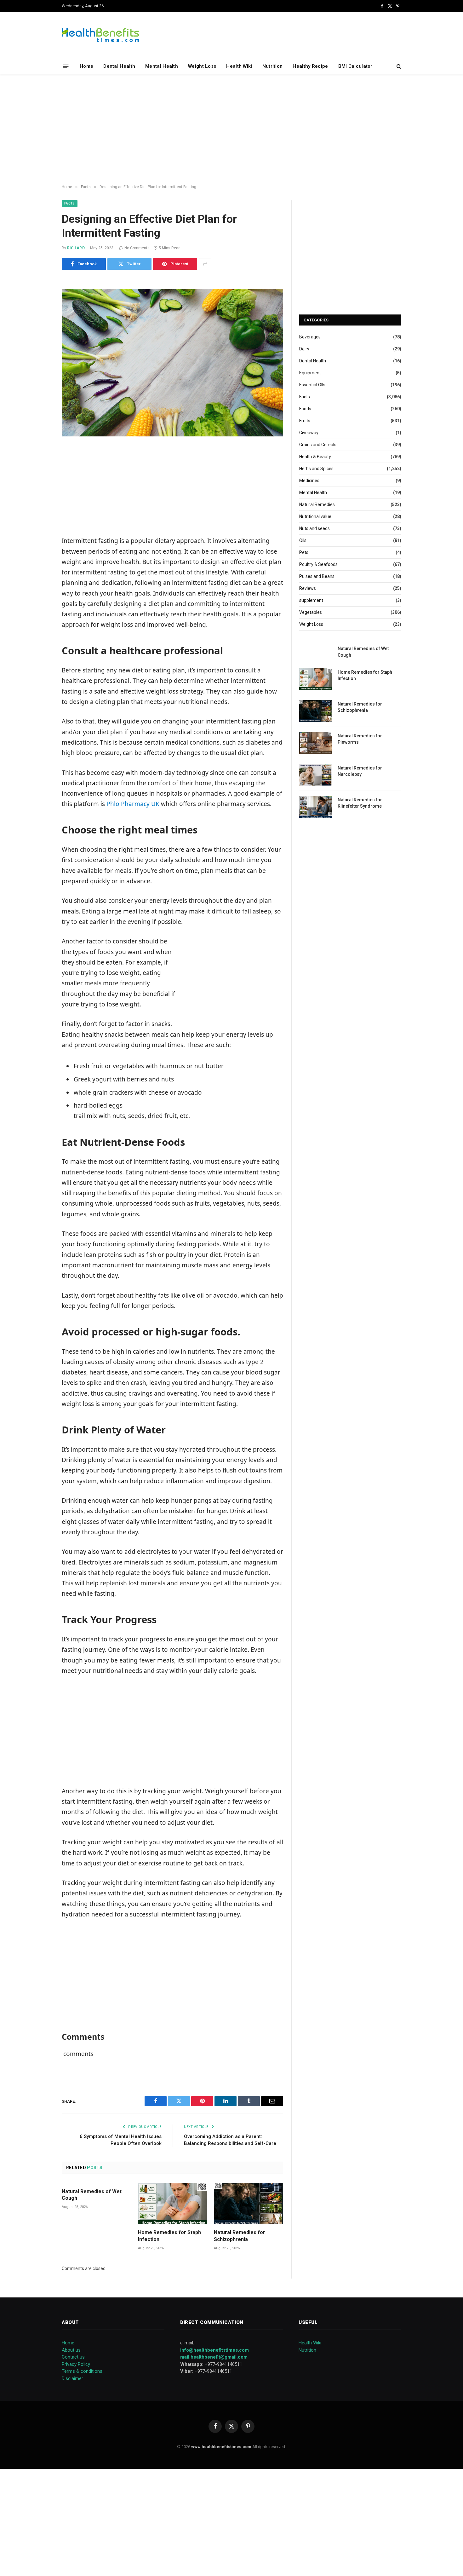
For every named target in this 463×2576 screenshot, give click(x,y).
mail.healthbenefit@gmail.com (214, 2357)
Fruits (305, 421)
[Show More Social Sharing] (205, 264)
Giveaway (309, 433)
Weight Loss (202, 66)
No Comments (137, 248)
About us (71, 2350)
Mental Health (162, 66)
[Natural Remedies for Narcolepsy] (316, 775)
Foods (305, 409)
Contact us (73, 2357)
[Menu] (66, 66)
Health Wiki (239, 66)
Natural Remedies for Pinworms (360, 739)
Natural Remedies (317, 504)
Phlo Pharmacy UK (133, 804)
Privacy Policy (76, 2364)
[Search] (398, 66)
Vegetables (311, 612)
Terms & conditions (82, 2371)
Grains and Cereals (318, 445)
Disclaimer (72, 2378)
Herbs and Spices (316, 469)
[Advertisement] (231, 130)
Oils (303, 540)
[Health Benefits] (100, 35)
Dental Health (119, 66)
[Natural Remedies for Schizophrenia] (249, 2204)
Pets (304, 552)
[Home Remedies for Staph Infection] (173, 2204)
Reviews (308, 588)
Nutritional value (315, 516)
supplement (311, 600)
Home (86, 66)
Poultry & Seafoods (318, 564)
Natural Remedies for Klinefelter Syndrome (360, 803)
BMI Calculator (355, 66)
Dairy (304, 349)
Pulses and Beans (317, 576)
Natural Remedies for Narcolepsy (360, 771)
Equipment (310, 373)
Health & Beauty (315, 457)
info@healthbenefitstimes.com (214, 2350)
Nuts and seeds (314, 528)
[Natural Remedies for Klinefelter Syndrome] (316, 807)
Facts (70, 203)
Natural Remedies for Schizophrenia (240, 2236)
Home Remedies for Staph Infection (169, 2236)
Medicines (309, 481)
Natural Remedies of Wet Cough (92, 2195)
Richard (76, 248)
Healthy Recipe (310, 66)
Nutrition (273, 66)
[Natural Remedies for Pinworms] (316, 743)
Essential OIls (312, 385)
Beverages (310, 337)
